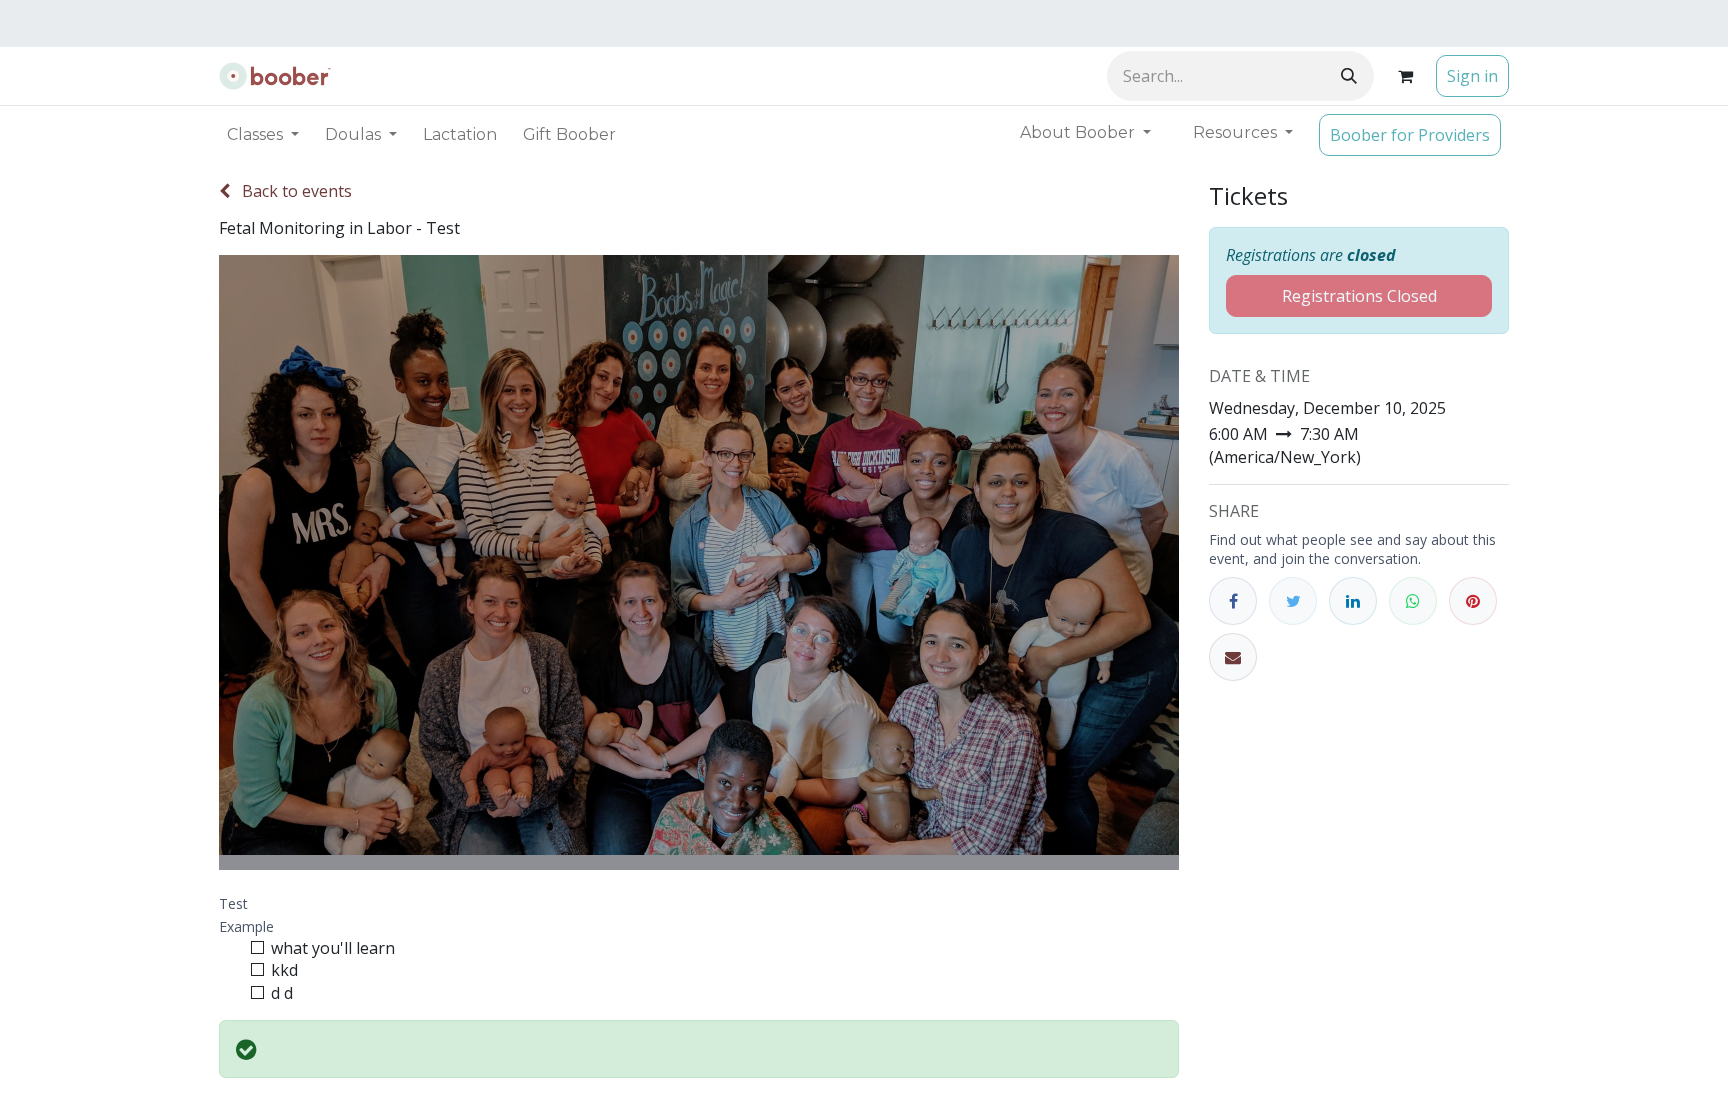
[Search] (1349, 76)
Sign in (1472, 76)
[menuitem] (460, 135)
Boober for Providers (1410, 135)
